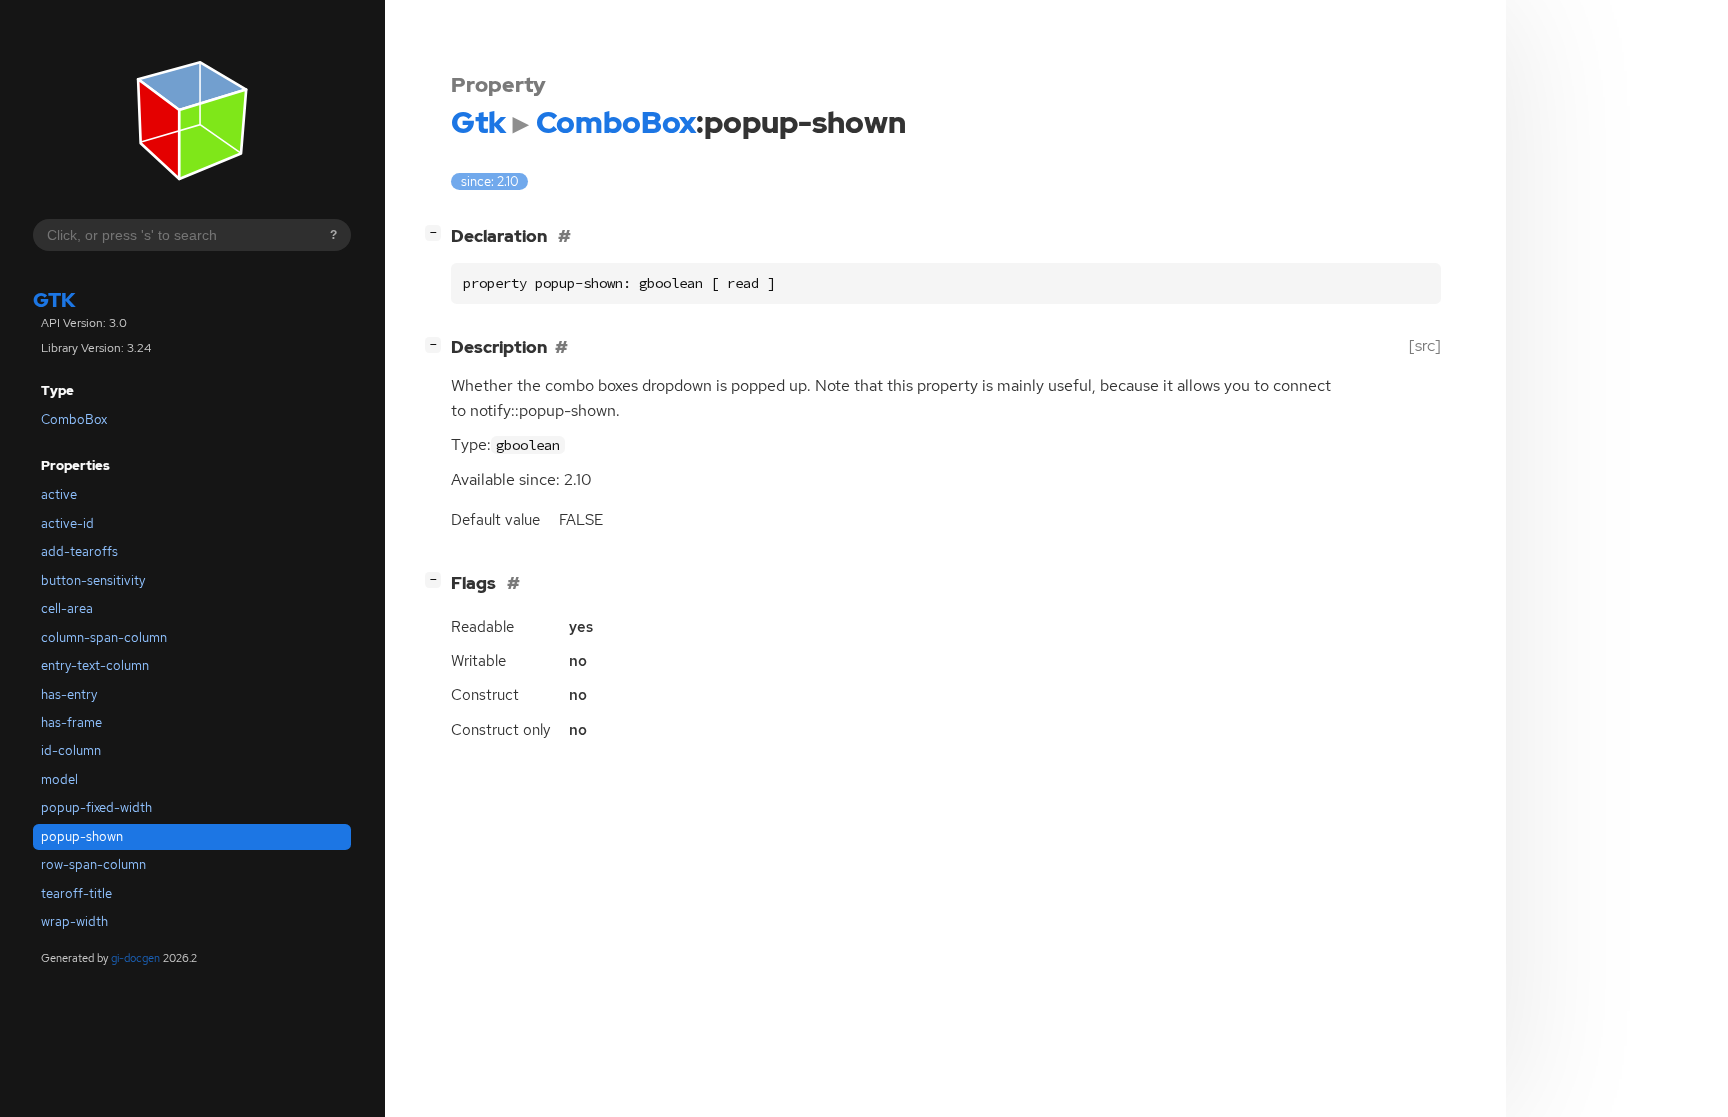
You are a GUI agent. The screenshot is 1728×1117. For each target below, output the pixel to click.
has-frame (71, 722)
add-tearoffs (79, 551)
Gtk (54, 300)
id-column (71, 750)
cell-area (67, 608)
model (59, 779)
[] (437, 232)
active (59, 494)
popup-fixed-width (96, 807)
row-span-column (93, 864)
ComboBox (74, 419)
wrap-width (74, 921)
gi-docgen (135, 958)
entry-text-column (95, 665)
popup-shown (82, 836)
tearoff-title (76, 893)
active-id (67, 523)
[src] (1425, 345)
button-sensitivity (93, 580)
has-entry (69, 694)
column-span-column (104, 637)
